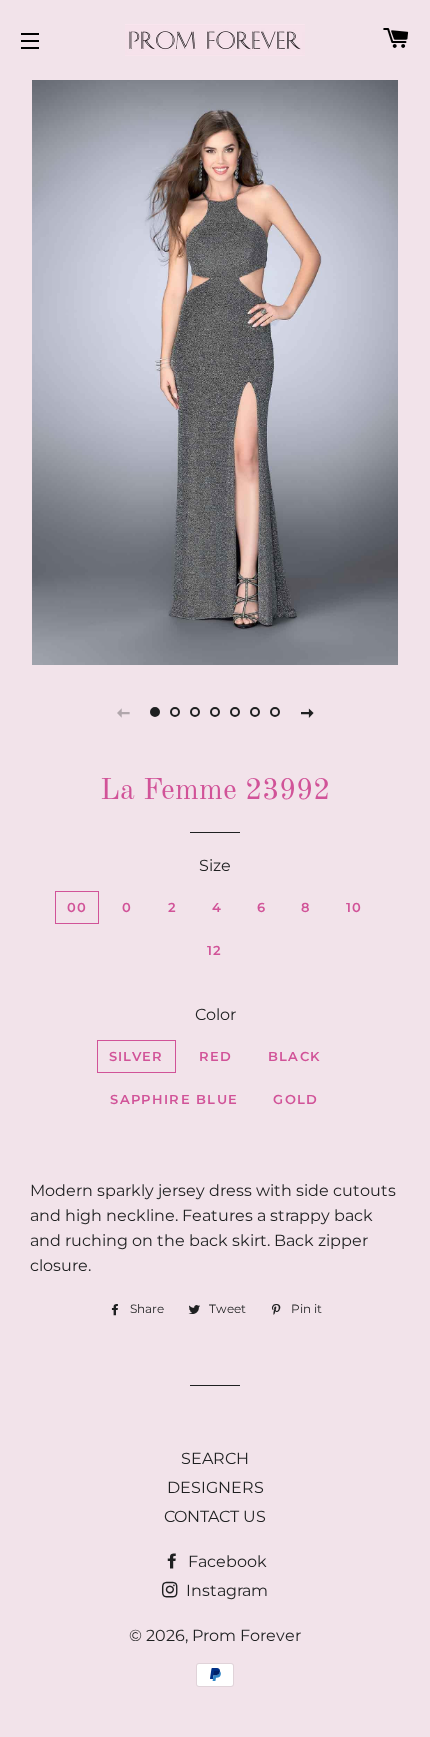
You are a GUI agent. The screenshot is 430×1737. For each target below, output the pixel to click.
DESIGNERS (215, 1487)
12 (215, 950)
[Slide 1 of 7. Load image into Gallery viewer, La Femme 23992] (155, 712)
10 (354, 907)
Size (215, 865)
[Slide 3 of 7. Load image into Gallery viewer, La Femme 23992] (195, 712)
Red (216, 1056)
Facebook (225, 1561)
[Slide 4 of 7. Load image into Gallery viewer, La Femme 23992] (215, 712)
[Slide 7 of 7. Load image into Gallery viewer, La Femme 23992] (275, 712)
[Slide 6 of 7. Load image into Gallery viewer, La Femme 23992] (255, 712)
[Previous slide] (123, 712)
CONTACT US (215, 1516)
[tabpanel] (215, 370)
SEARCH (215, 1458)
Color (215, 1014)
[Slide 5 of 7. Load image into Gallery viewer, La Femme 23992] (235, 712)
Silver (136, 1056)
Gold (295, 1099)
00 (77, 907)
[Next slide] (307, 712)
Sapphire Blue (174, 1099)
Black (294, 1056)
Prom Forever (246, 1635)
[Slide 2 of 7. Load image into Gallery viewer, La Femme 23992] (175, 712)
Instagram (225, 1590)
